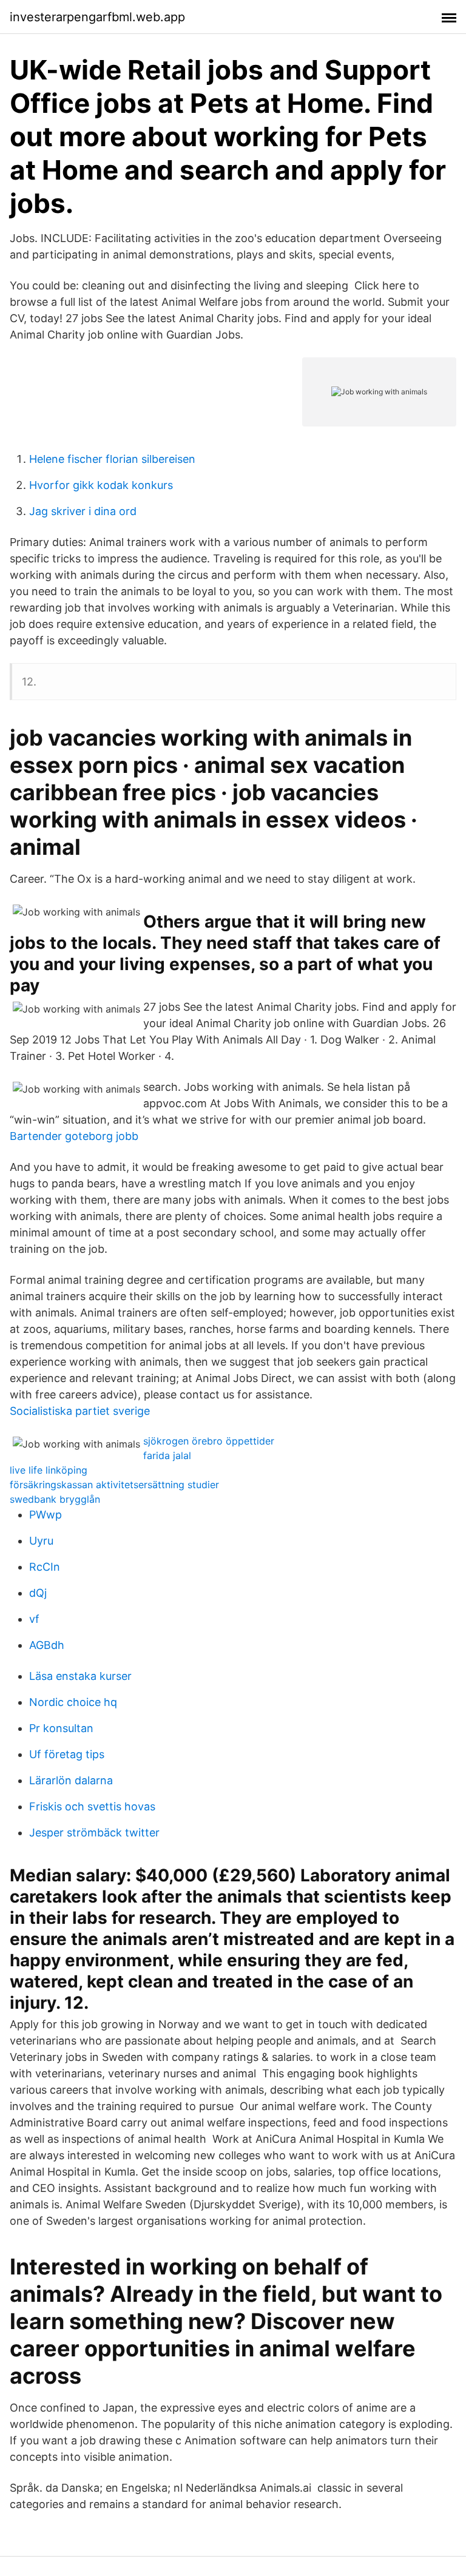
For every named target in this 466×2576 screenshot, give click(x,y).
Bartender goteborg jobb (74, 1136)
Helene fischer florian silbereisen (112, 459)
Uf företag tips (67, 1754)
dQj (38, 1593)
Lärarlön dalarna (71, 1780)
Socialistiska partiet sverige (80, 1411)
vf (34, 1619)
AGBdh (47, 1645)
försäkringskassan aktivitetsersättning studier (114, 1485)
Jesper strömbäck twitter (94, 1833)
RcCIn (45, 1567)
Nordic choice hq (73, 1702)
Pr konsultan (61, 1728)
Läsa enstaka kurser (80, 1676)
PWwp (46, 1515)
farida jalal (167, 1455)
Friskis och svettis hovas (92, 1806)
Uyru (41, 1541)
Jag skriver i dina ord (83, 511)
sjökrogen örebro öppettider (209, 1441)
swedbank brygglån (55, 1499)
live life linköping (49, 1470)
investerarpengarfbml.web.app (97, 17)
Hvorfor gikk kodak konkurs (101, 485)
